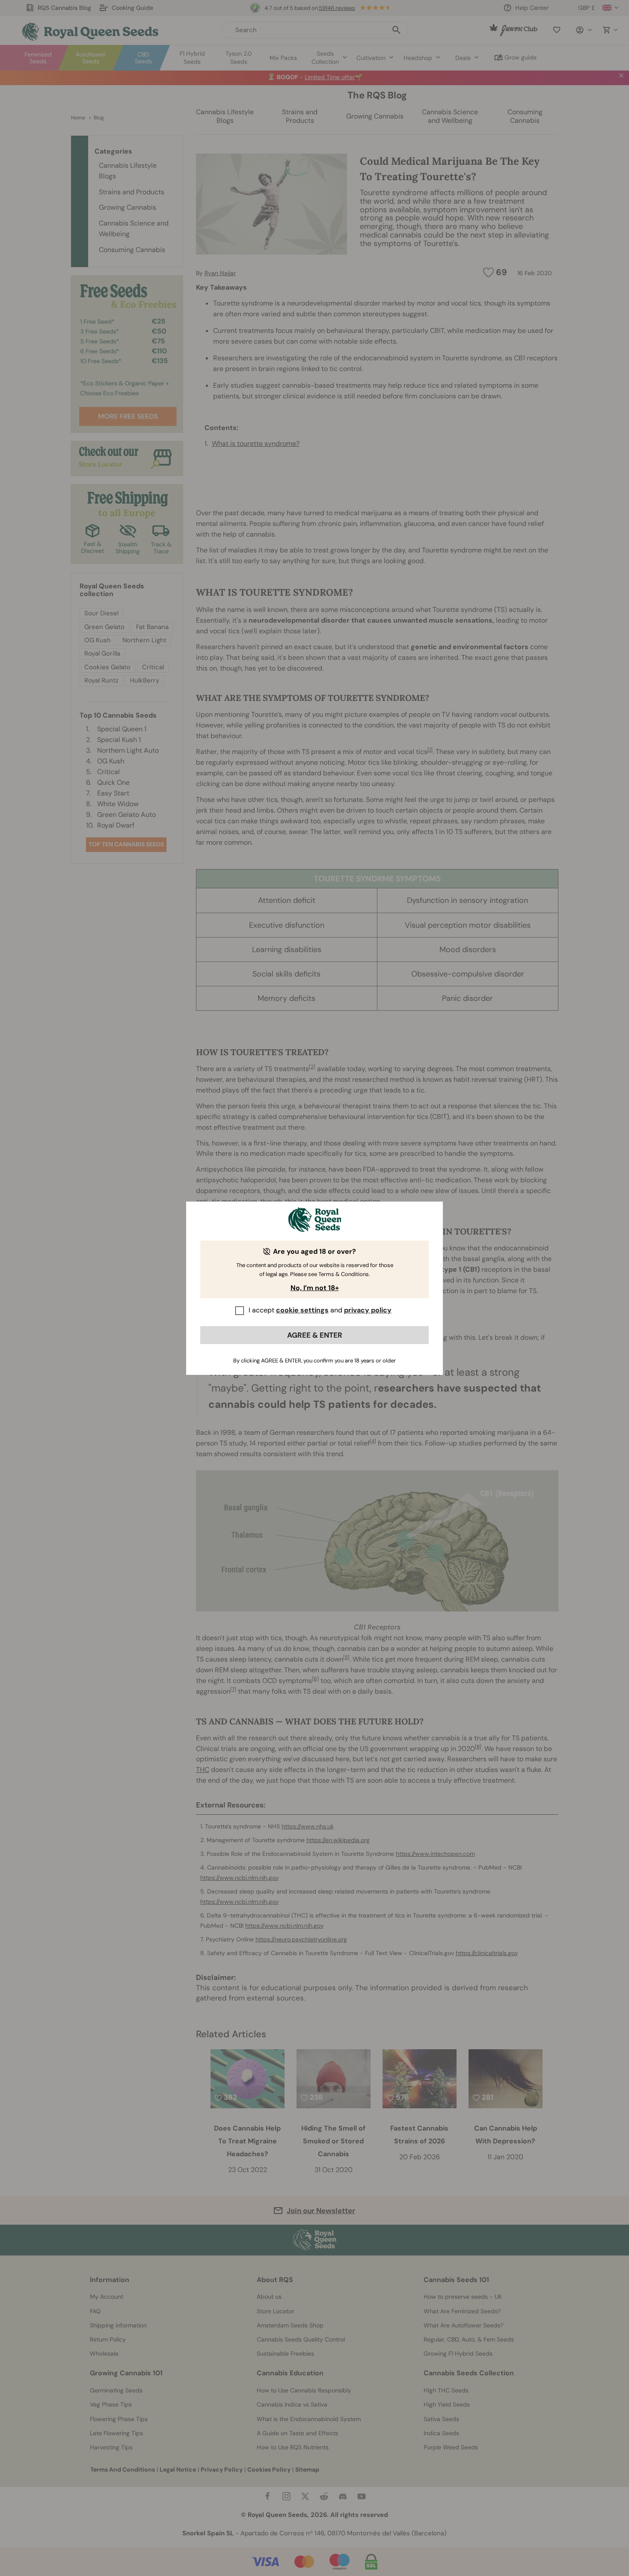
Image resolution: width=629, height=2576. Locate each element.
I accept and (320, 1310)
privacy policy (368, 1310)
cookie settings (302, 1310)
